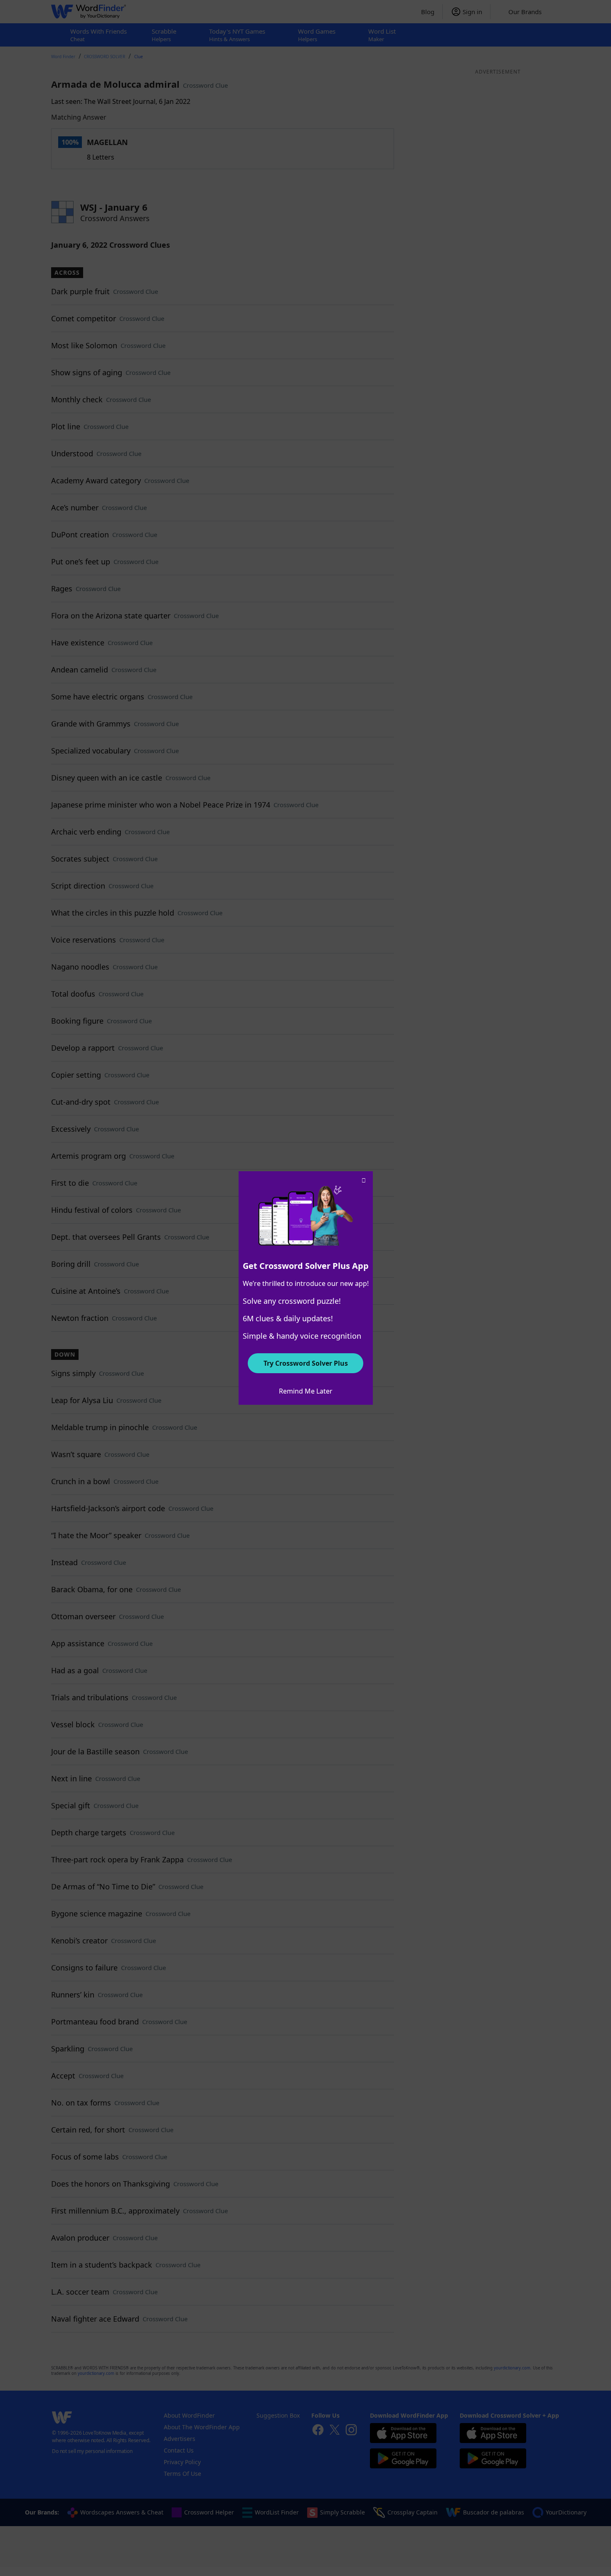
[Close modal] (364, 1180)
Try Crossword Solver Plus (306, 1363)
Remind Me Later (306, 1391)
